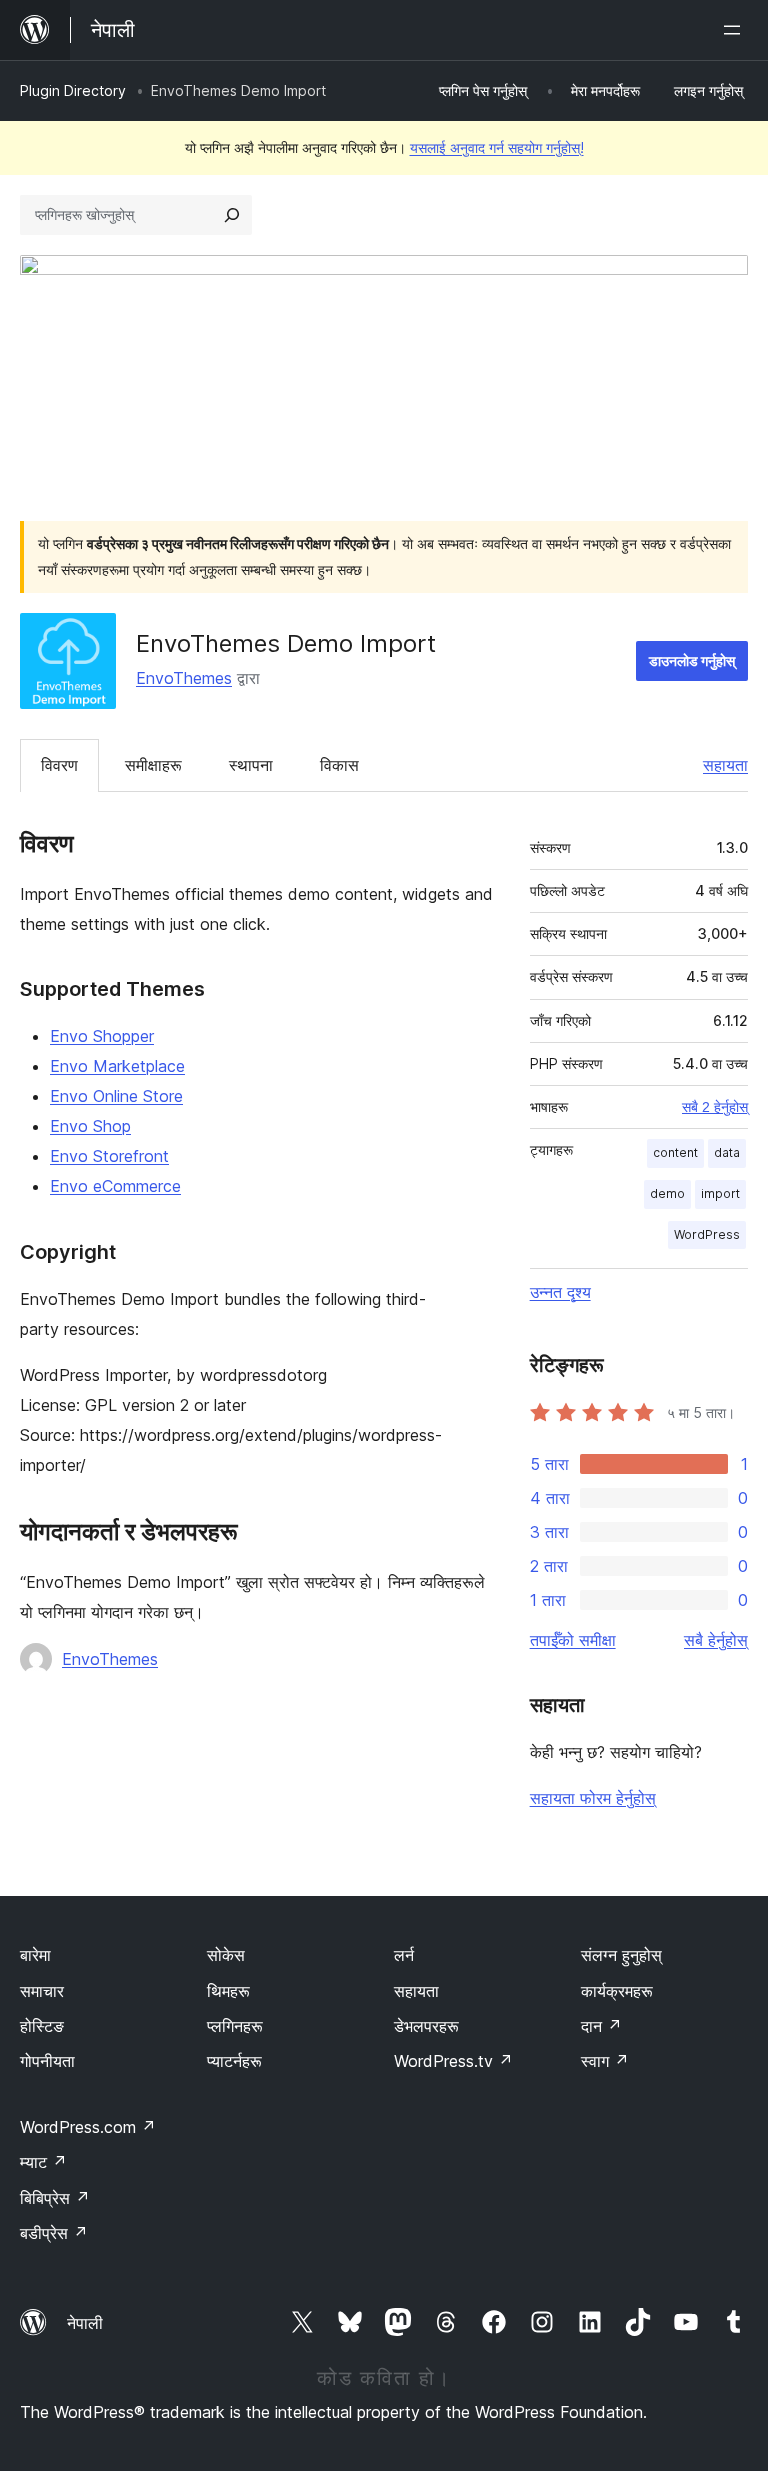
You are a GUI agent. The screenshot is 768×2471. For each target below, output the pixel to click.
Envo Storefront (109, 1156)
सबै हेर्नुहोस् (716, 1640)
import (720, 1193)
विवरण (59, 765)
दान (601, 2026)
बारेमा (35, 1955)
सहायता (725, 765)
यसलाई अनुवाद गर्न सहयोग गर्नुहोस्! (497, 147)
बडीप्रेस (54, 2233)
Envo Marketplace (117, 1066)
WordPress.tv (453, 2061)
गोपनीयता (47, 2061)
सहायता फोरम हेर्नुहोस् (593, 1798)
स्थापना (251, 765)
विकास (339, 765)
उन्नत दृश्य (560, 1292)
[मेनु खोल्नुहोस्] (736, 30)
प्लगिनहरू (235, 2026)
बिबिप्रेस (55, 2198)
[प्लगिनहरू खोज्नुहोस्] (232, 215)
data (727, 1152)
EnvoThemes (184, 678)
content (675, 1152)
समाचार (42, 1991)
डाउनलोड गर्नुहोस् (692, 660)
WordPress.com (88, 2127)
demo (667, 1193)
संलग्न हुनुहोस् (621, 1955)
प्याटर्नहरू (234, 2061)
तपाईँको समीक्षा (573, 1640)
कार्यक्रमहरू (617, 1991)
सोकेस (226, 1955)
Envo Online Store (116, 1096)
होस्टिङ (42, 2026)
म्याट (43, 2162)
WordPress (707, 1234)
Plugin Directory (73, 90)
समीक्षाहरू (153, 765)
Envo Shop (90, 1126)
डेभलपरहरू (426, 2026)
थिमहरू (228, 1991)
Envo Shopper (102, 1036)
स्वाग (605, 2061)
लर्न (404, 1955)
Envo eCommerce (115, 1186)
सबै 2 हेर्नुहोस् (715, 1107)
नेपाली (85, 2323)
